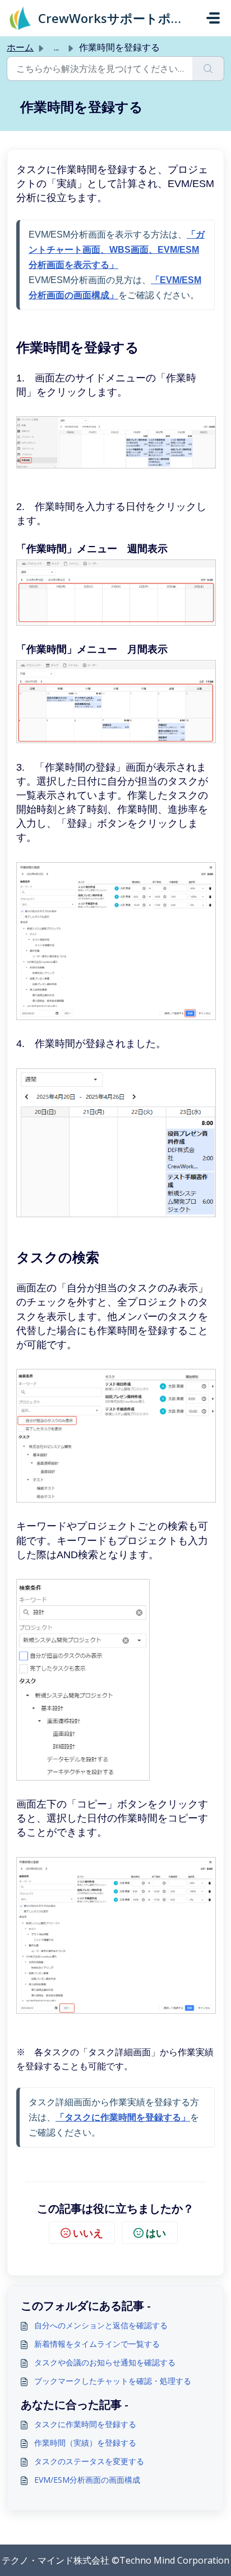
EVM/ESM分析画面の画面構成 (87, 2480)
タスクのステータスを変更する (89, 2461)
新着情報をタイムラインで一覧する (97, 2344)
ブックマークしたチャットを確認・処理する (113, 2381)
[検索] (208, 69)
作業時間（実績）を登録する (85, 2443)
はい (156, 2233)
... (56, 47)
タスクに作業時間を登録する (85, 2424)
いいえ (88, 2233)
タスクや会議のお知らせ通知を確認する (105, 2362)
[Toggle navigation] (213, 18)
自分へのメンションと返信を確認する (101, 2325)
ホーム (20, 47)
